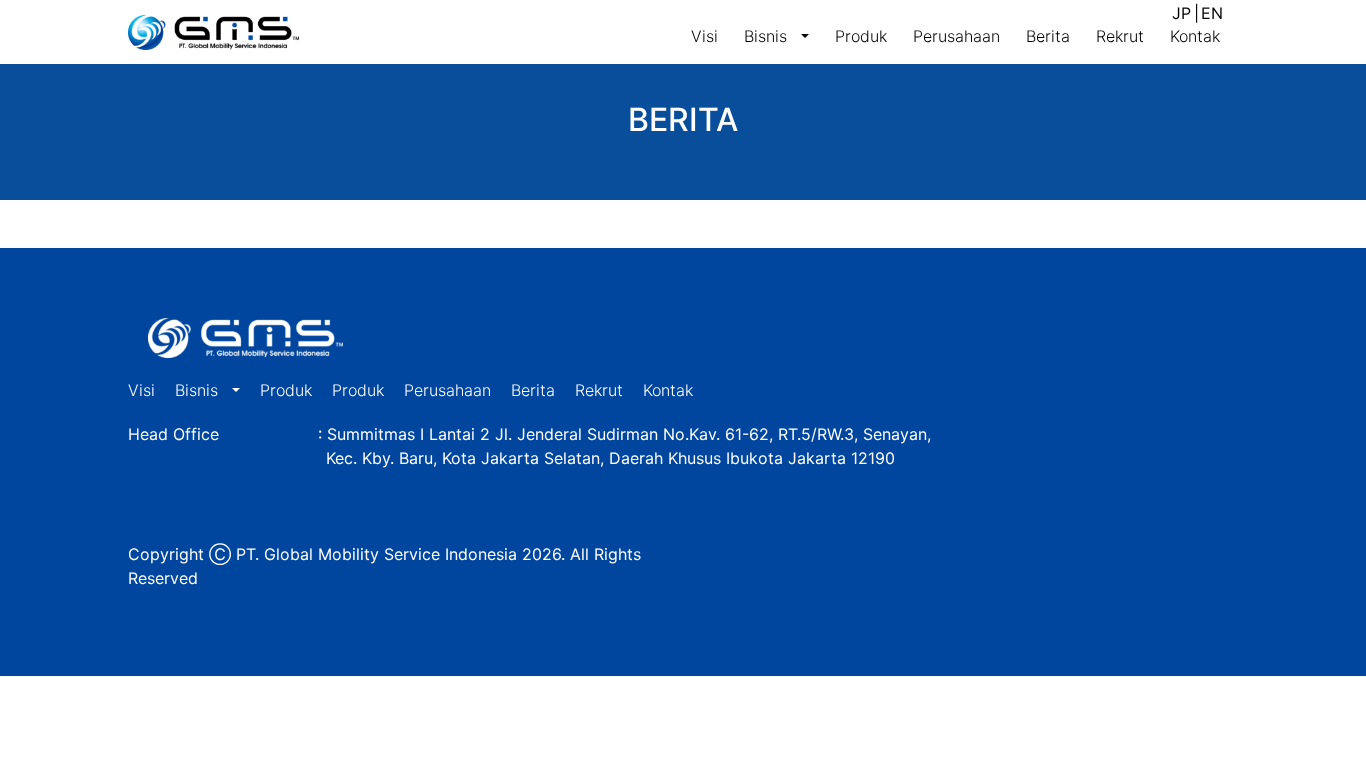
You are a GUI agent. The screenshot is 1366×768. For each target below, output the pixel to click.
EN (1212, 13)
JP (1181, 13)
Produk (861, 36)
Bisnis (768, 36)
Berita (1048, 36)
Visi (704, 36)
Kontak (1195, 36)
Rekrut (1120, 36)
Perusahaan (956, 36)
